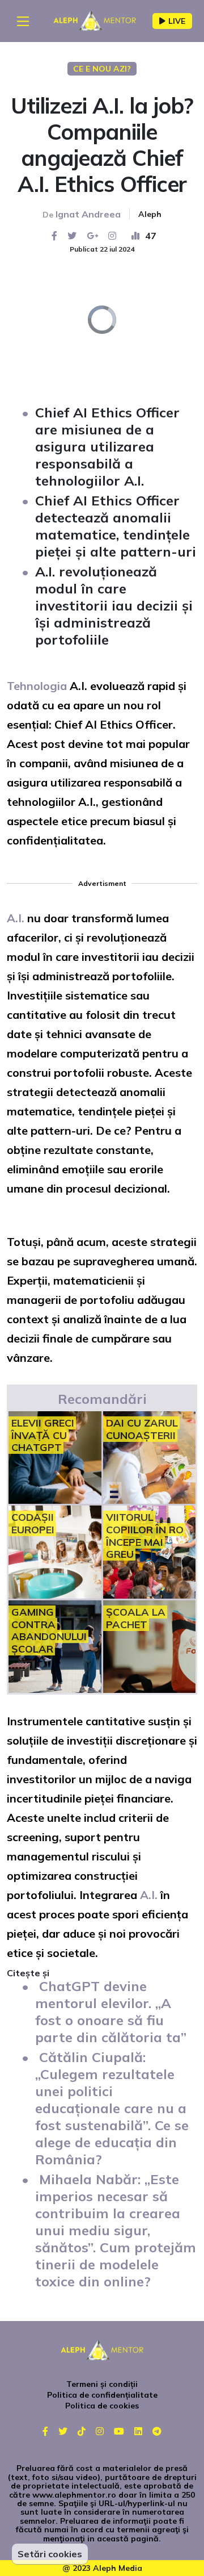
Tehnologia (37, 686)
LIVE (177, 21)
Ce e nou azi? (102, 69)
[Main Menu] (23, 21)
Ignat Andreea (88, 214)
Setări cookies (50, 2554)
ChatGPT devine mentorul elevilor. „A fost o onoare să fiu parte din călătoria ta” (111, 2012)
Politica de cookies (102, 2406)
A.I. (16, 918)
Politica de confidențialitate (102, 2395)
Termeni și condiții (102, 2384)
